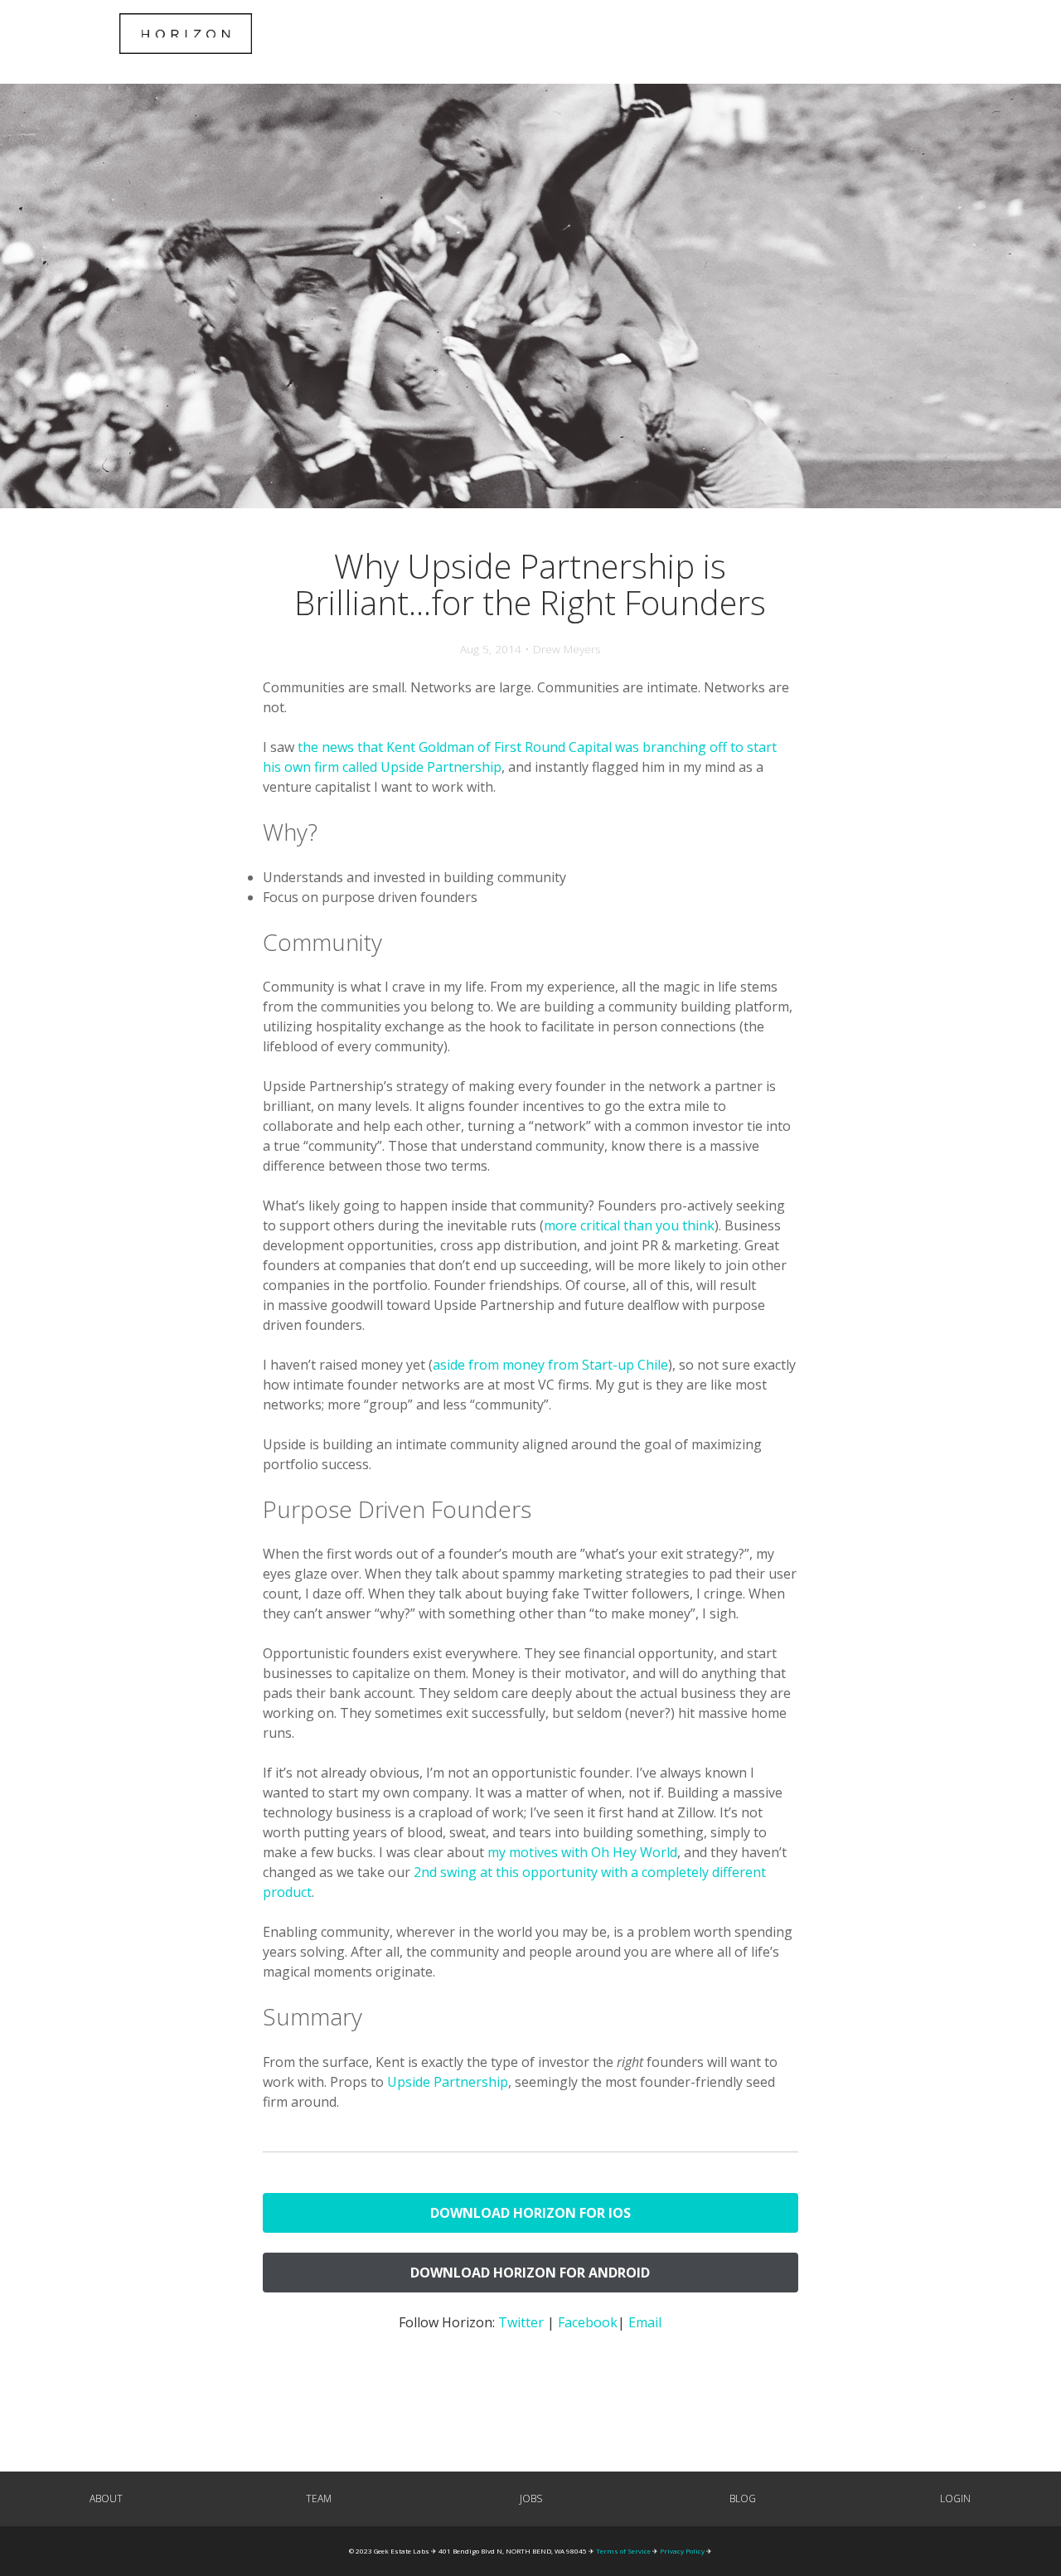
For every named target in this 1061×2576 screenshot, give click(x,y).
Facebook (588, 2322)
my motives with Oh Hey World (582, 1852)
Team (319, 2498)
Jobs (531, 2498)
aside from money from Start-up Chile (550, 1365)
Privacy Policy (682, 2551)
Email (645, 2322)
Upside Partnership (448, 2082)
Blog (743, 2498)
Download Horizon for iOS (530, 2213)
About (106, 2498)
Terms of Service (623, 2551)
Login (955, 2498)
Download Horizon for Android (530, 2273)
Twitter (521, 2322)
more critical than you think (629, 1225)
